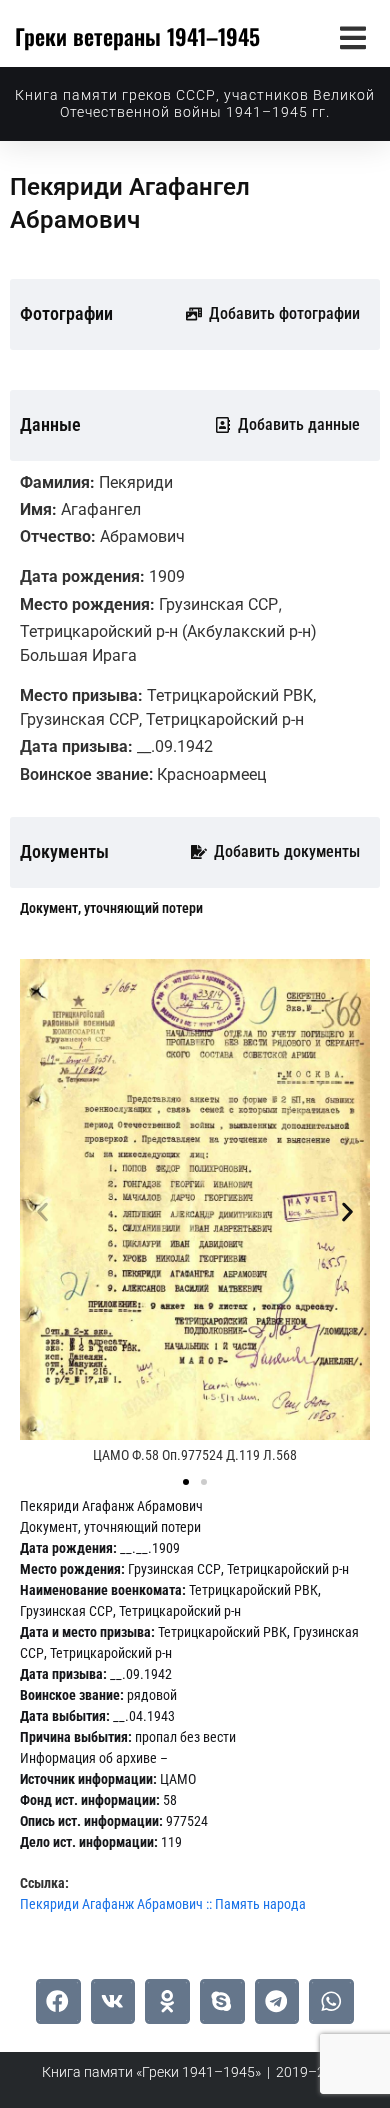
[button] (352, 37)
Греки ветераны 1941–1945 (137, 36)
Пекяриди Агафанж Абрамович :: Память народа (163, 1904)
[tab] (111, 908)
